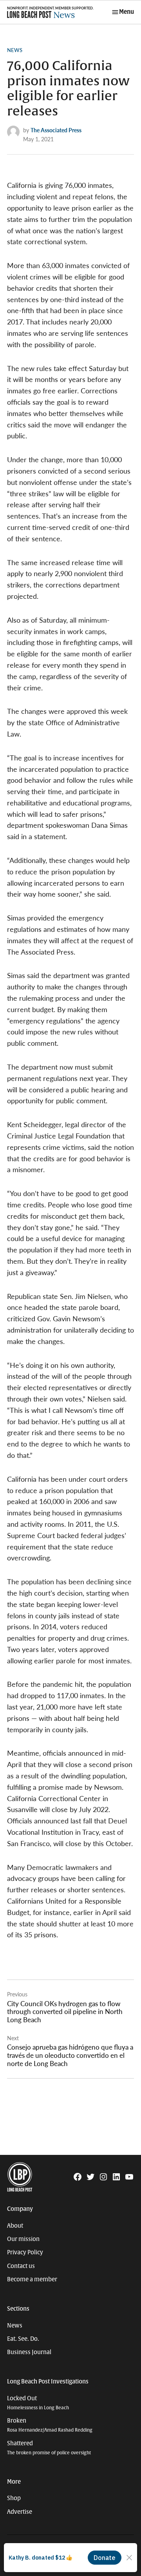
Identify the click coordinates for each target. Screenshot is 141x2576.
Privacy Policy (25, 2252)
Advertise (20, 2512)
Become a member (32, 2279)
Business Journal (29, 2352)
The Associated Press (56, 130)
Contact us (21, 2266)
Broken (50, 2425)
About (15, 2226)
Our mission (23, 2239)
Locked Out (38, 2403)
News (15, 50)
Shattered (49, 2448)
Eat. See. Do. (23, 2339)
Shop (14, 2498)
